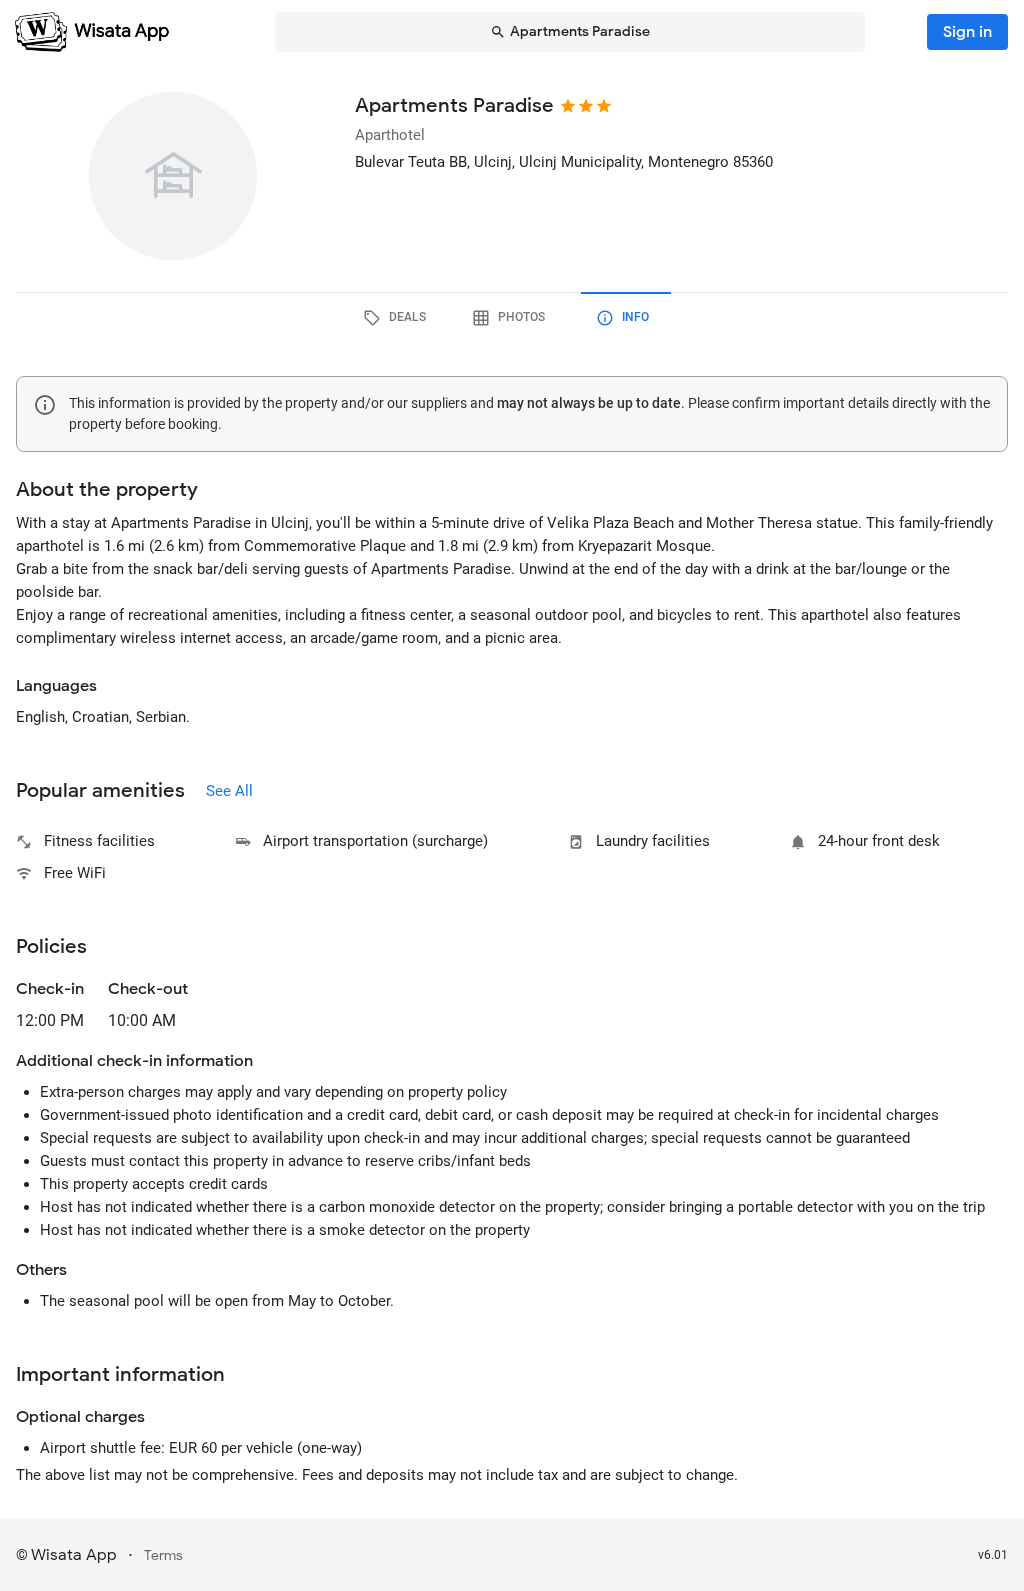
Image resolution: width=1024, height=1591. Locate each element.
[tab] (398, 318)
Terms (163, 1555)
